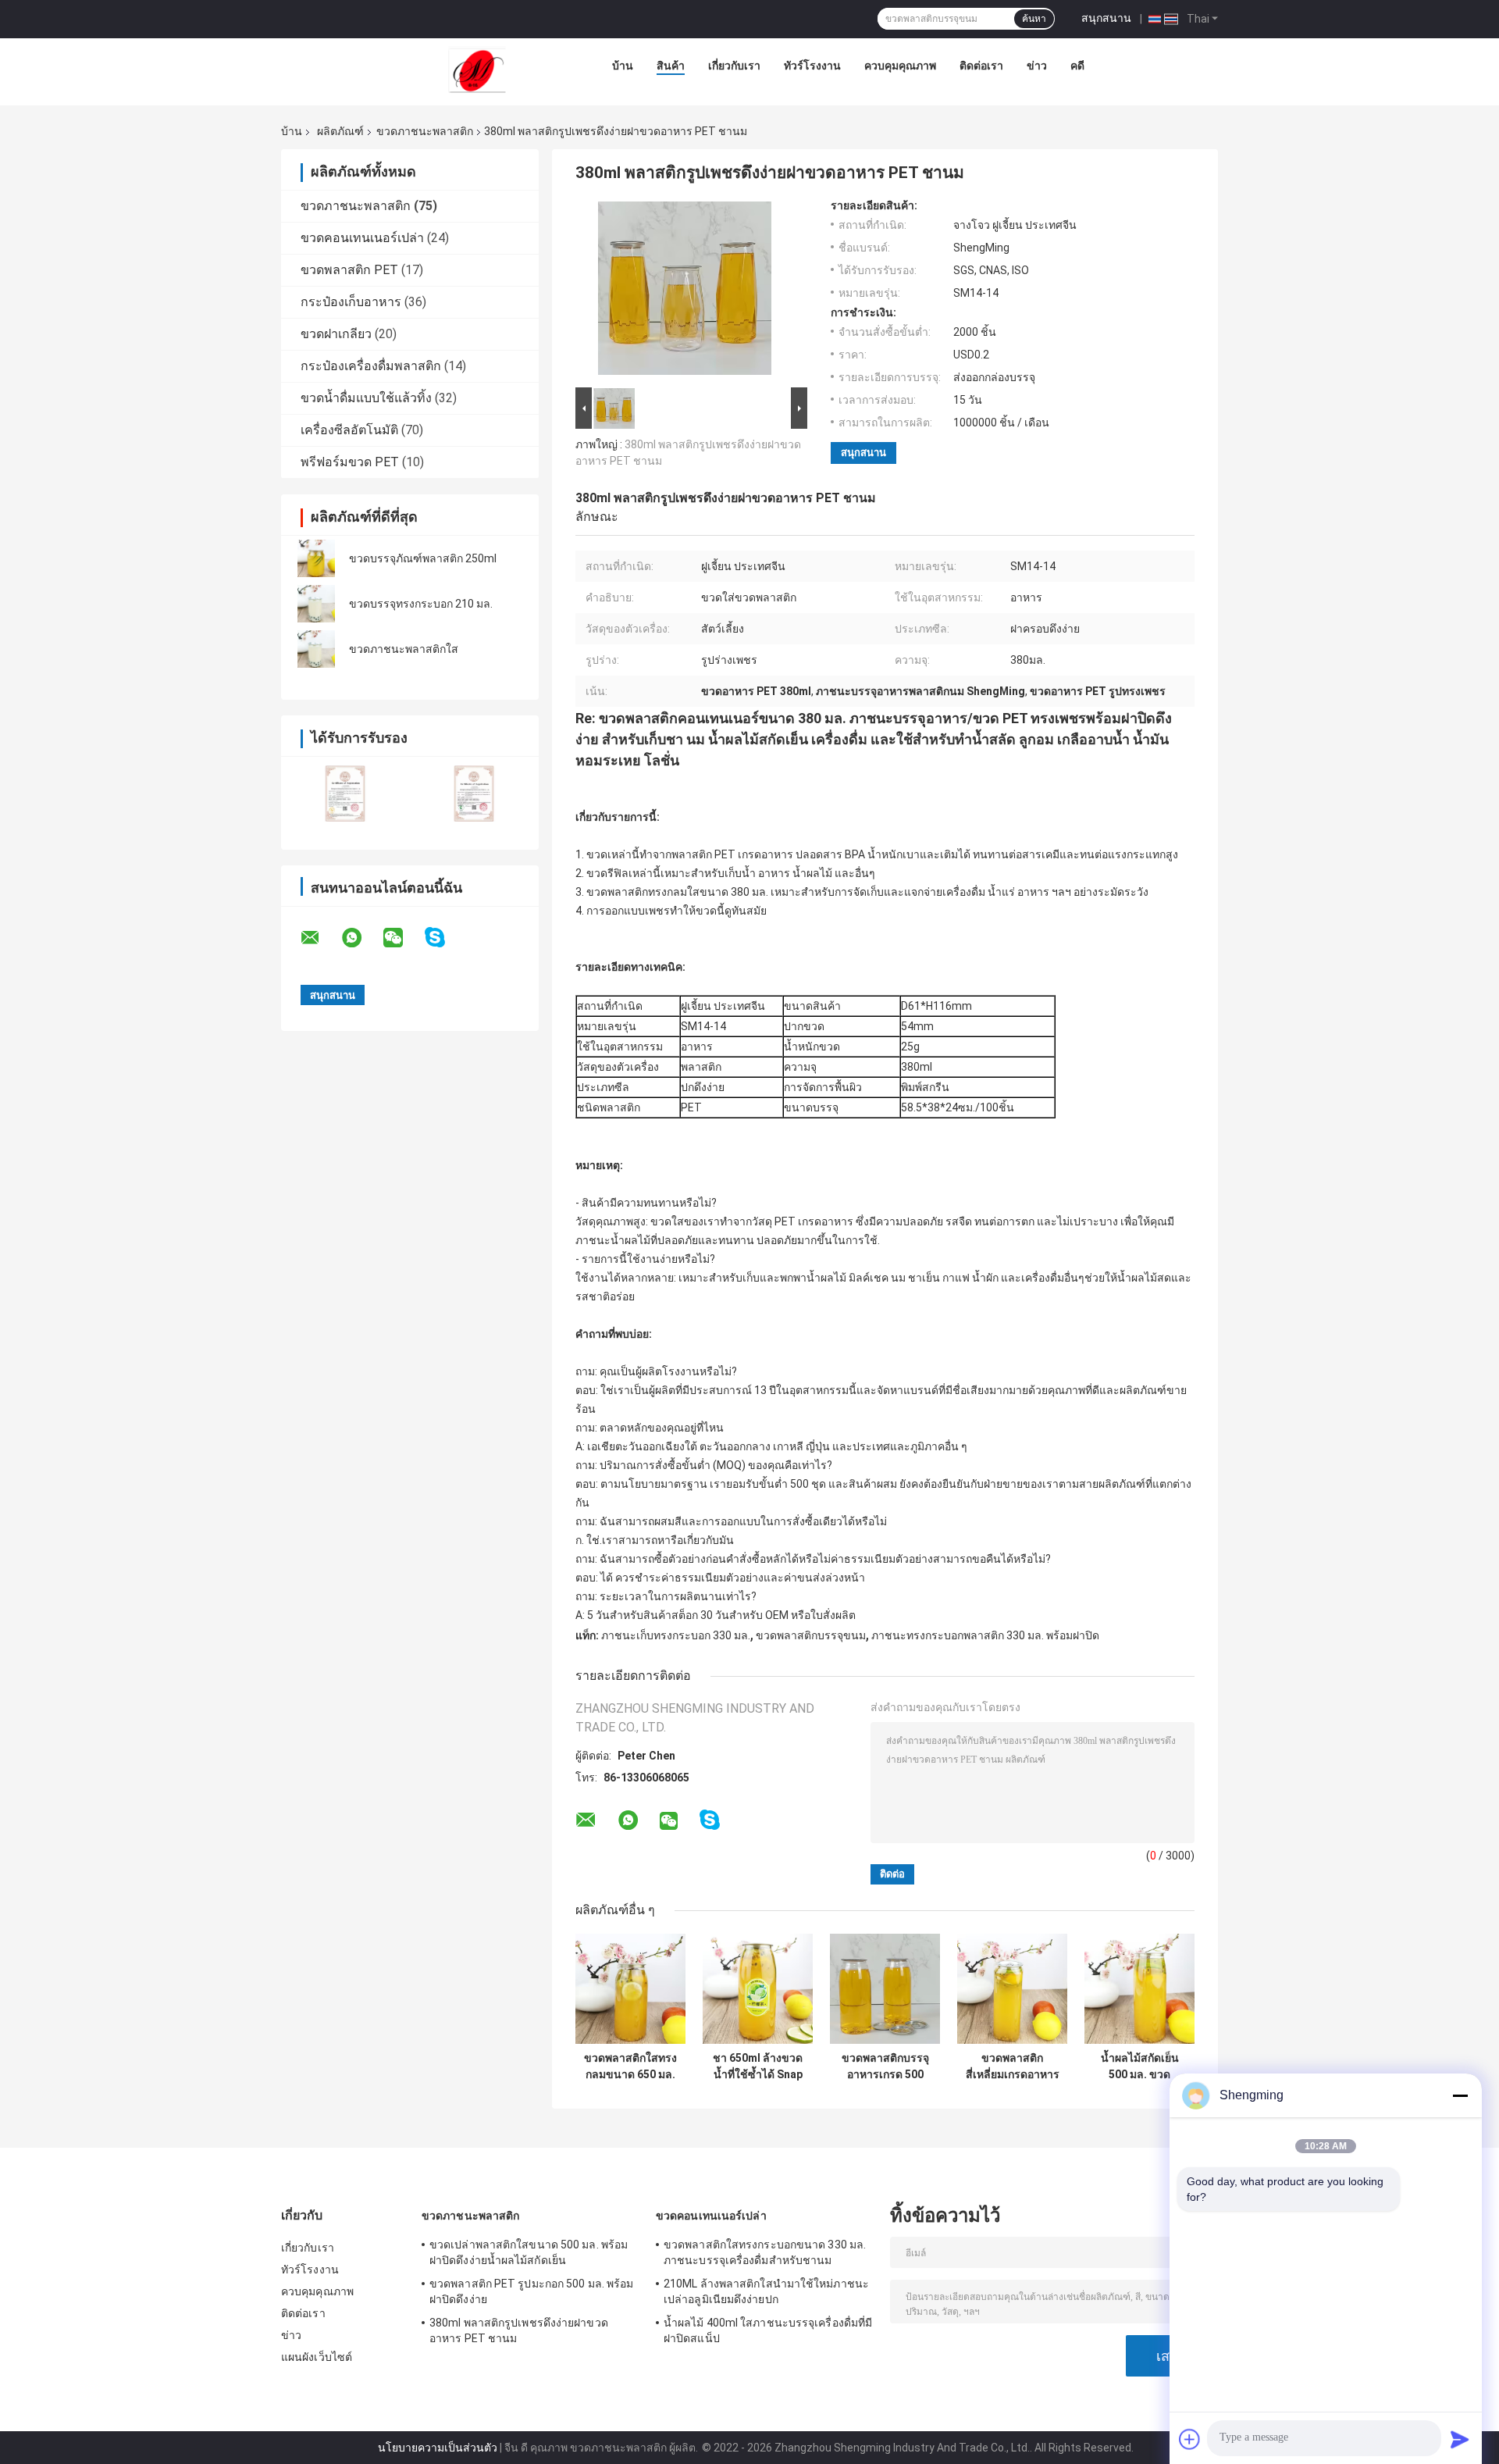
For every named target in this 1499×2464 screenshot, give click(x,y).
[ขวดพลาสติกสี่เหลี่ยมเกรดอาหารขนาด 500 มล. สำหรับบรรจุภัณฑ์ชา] (1012, 1989)
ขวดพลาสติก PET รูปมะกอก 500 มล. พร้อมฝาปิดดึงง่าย (531, 2291)
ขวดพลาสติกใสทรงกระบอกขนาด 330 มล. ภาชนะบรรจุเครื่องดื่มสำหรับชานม (765, 2252)
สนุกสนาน (1106, 18)
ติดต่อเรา (981, 66)
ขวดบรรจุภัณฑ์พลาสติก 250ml (423, 558)
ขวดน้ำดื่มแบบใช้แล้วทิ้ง (366, 398)
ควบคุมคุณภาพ (900, 66)
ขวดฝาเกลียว (336, 334)
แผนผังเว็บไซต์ (317, 2357)
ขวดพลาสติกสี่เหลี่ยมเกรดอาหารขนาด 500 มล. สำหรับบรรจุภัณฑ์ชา (1013, 2066)
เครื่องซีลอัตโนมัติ (349, 430)
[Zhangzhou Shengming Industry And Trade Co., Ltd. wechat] (403, 938)
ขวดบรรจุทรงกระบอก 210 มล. (421, 604)
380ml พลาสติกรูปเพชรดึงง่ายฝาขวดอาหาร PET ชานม (519, 2330)
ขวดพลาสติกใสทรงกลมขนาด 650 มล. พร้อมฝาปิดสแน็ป (630, 2066)
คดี (1077, 66)
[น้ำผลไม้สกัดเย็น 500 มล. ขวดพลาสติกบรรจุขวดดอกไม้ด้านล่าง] (1139, 1989)
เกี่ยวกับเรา (734, 66)
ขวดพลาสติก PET (349, 270)
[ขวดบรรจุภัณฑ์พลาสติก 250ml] (316, 558)
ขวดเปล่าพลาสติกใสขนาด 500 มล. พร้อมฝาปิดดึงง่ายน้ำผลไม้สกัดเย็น (529, 2252)
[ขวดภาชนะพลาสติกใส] (316, 649)
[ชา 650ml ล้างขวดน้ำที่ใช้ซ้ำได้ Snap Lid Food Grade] (758, 1989)
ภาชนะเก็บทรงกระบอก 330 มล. (676, 1635)
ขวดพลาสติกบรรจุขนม (811, 1635)
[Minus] (1460, 2095)
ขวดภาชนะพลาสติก (425, 131)
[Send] (1460, 2439)
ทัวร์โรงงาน (812, 66)
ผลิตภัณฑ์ (340, 131)
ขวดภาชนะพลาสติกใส (404, 649)
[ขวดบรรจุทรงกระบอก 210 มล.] (316, 604)
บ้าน (623, 66)
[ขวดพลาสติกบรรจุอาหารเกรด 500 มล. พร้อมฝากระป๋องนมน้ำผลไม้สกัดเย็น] (885, 1989)
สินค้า (671, 66)
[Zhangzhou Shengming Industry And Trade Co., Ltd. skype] (445, 938)
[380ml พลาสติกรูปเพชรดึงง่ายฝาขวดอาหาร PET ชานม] (685, 291)
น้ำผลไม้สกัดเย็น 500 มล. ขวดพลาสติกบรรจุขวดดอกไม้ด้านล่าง (1140, 2066)
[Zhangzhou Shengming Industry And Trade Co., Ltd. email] (320, 938)
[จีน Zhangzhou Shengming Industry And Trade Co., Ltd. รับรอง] (345, 793)
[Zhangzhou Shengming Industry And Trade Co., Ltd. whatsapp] (361, 938)
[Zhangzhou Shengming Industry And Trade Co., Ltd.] (477, 70)
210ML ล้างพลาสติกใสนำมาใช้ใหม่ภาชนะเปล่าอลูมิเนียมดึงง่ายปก (766, 2291)
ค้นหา (1034, 19)
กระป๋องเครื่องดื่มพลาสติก (371, 366)
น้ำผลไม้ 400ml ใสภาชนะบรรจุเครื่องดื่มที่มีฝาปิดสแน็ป (768, 2330)
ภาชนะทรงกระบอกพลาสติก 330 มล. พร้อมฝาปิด (985, 1635)
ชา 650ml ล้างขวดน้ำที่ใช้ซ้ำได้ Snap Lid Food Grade (758, 2066)
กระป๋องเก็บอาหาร (351, 302)
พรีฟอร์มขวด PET (350, 462)
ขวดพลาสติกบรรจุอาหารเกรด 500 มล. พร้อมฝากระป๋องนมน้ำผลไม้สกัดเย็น (885, 2066)
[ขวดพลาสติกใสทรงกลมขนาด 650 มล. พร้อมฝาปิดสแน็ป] (630, 1989)
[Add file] (1190, 2439)
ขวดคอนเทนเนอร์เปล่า (362, 238)
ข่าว (1037, 66)
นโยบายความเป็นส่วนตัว (438, 2448)
